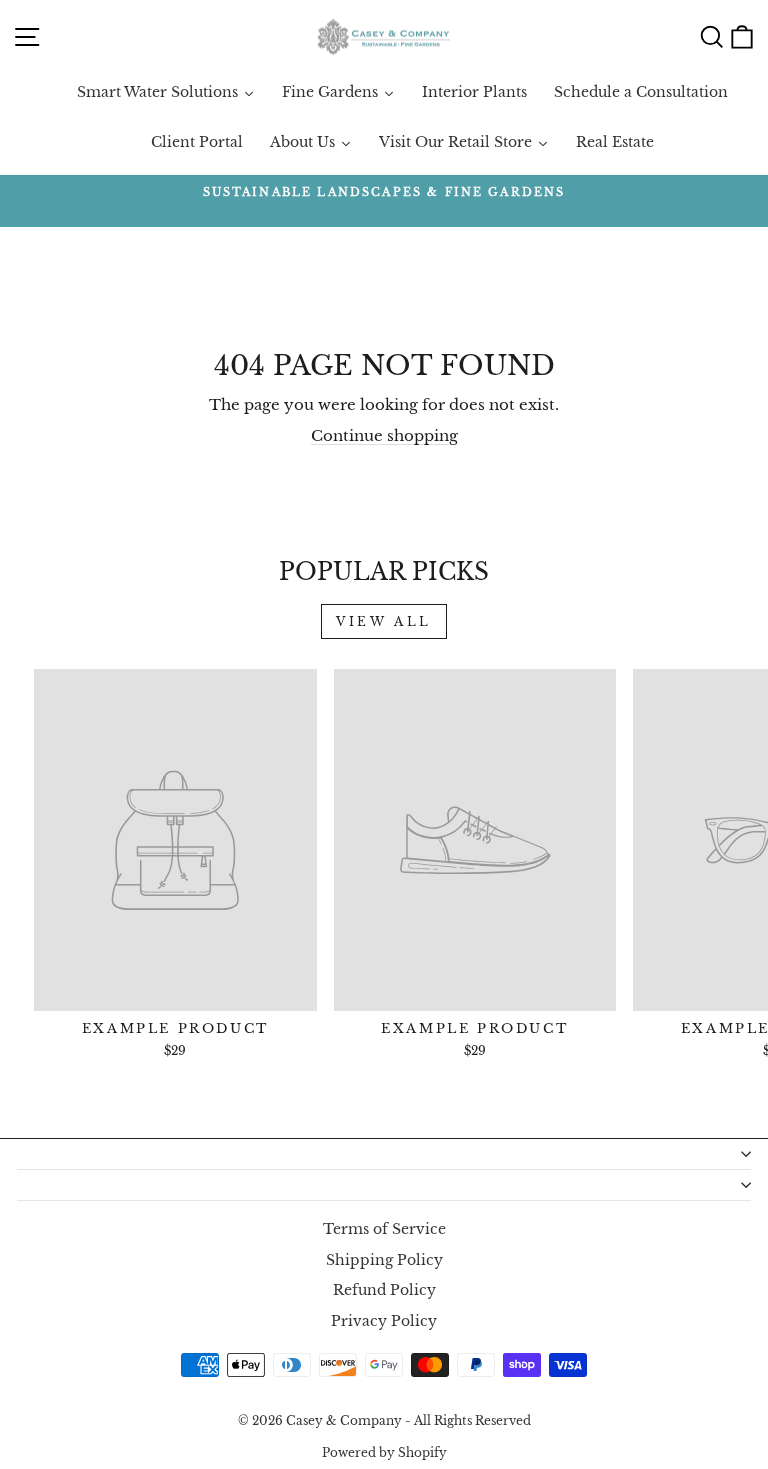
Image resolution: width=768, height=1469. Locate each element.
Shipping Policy (384, 1260)
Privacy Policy (384, 1321)
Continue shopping (384, 436)
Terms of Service (384, 1229)
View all (384, 621)
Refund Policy (384, 1290)
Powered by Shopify (384, 1452)
